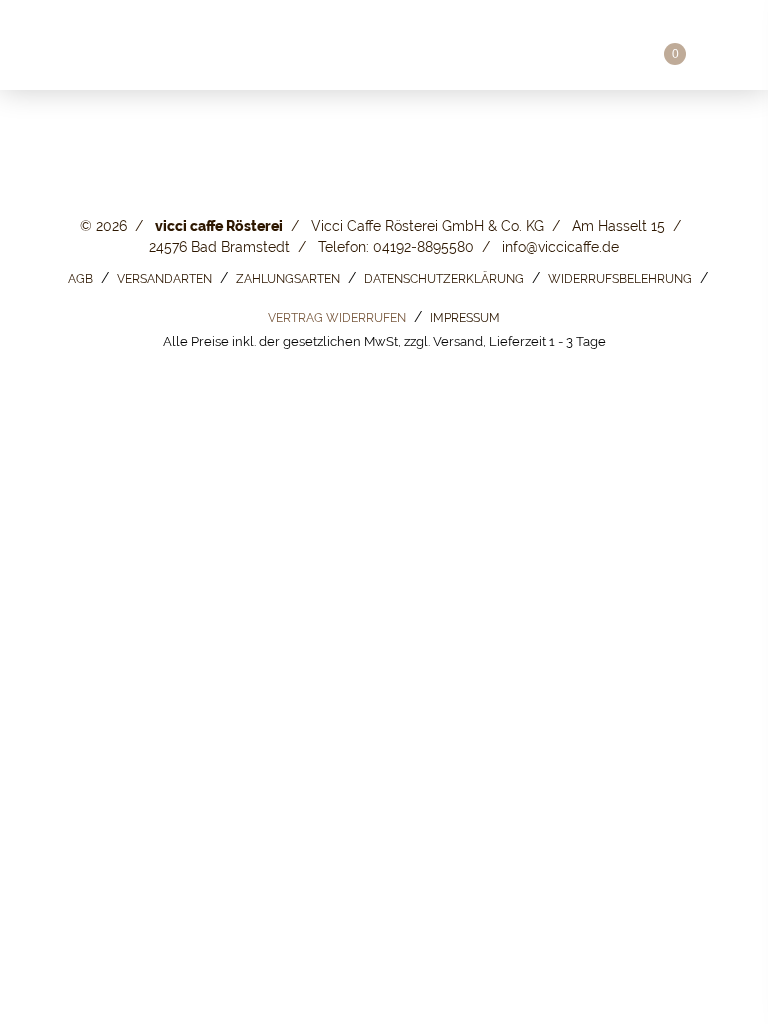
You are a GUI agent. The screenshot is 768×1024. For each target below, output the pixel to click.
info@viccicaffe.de (560, 247)
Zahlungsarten (288, 279)
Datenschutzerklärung (444, 279)
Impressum (465, 318)
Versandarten (164, 279)
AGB (80, 279)
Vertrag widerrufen (337, 318)
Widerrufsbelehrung (620, 279)
